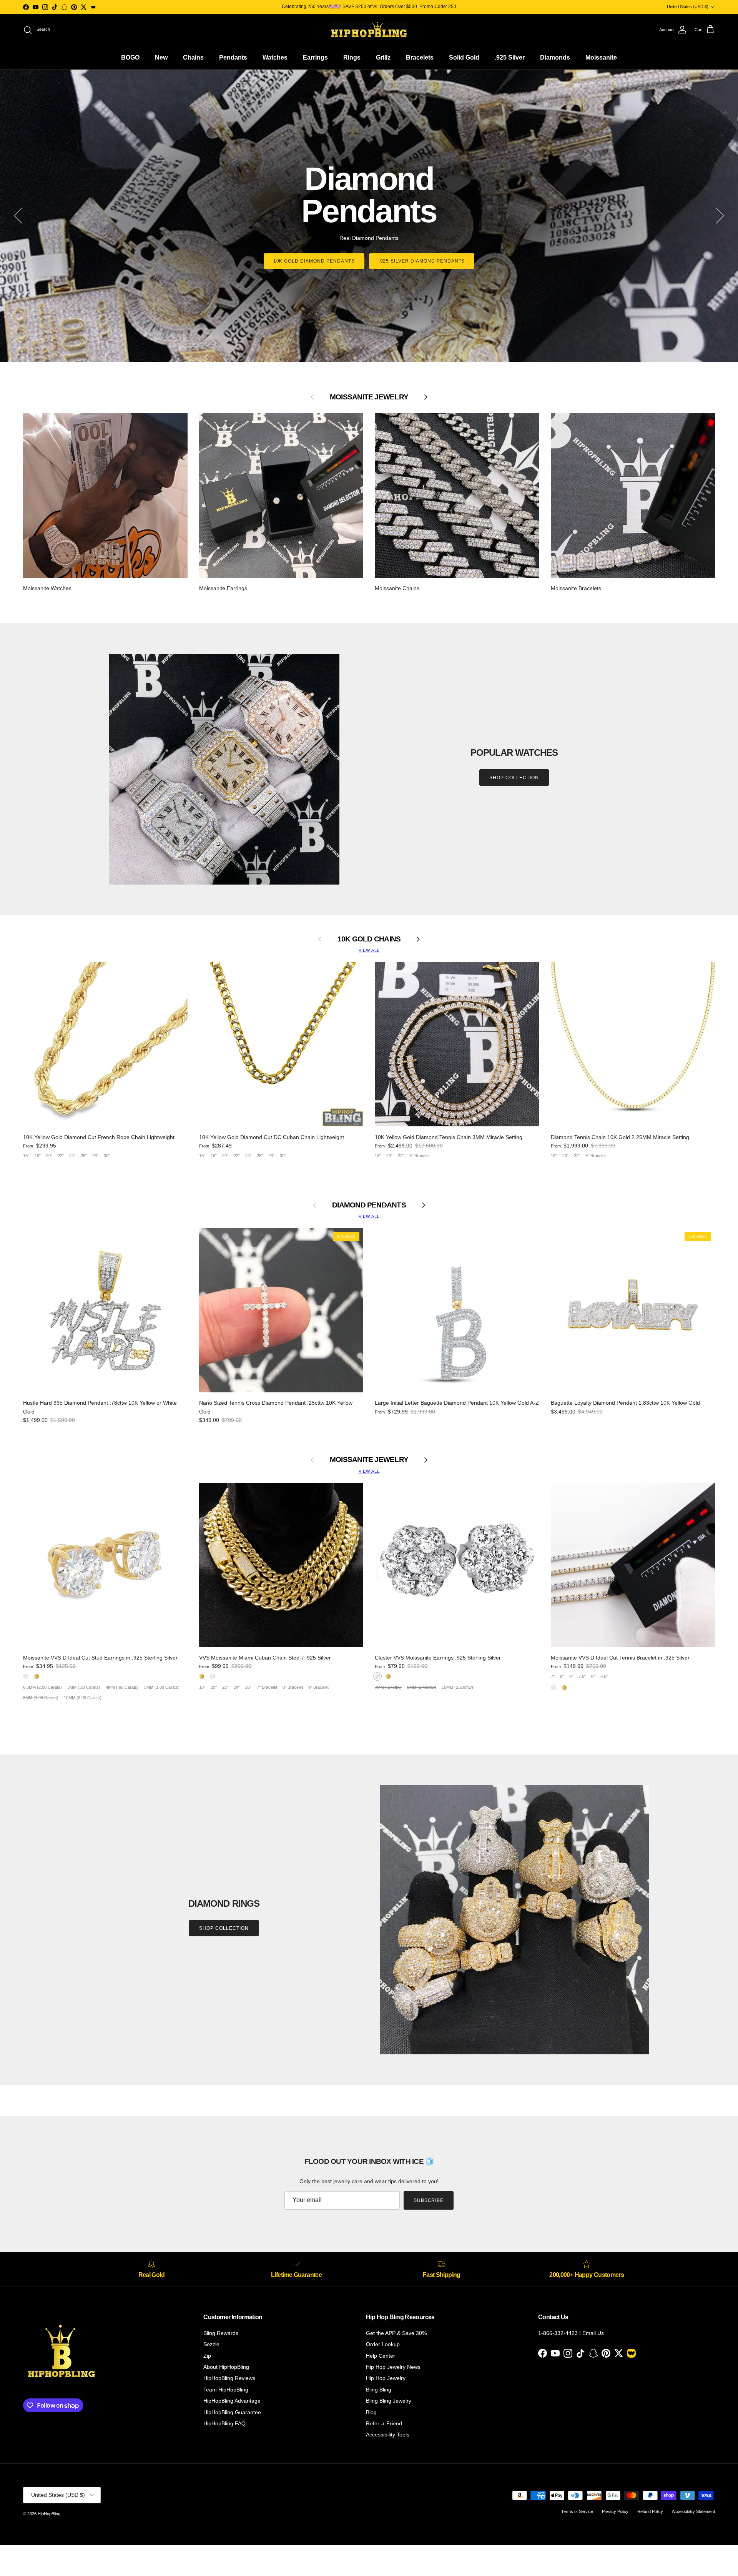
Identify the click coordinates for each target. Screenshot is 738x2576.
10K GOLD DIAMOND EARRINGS (317, 245)
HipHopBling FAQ (224, 2423)
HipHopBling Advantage (232, 2401)
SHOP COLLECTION (514, 778)
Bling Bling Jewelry (389, 2401)
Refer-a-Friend (384, 2423)
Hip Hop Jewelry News (393, 2367)
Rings (352, 57)
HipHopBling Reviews (229, 2378)
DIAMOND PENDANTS (369, 1205)
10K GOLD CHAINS (369, 939)
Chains (193, 57)
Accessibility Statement (693, 2511)
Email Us (593, 2333)
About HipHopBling (226, 2367)
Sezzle (211, 2344)
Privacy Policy (615, 2511)
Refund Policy (650, 2511)
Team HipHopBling (226, 2390)
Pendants (233, 57)
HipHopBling (49, 2514)
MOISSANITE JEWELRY (369, 1459)
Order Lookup (383, 2344)
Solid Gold (464, 57)
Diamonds (555, 57)
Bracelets (420, 57)
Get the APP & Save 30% (396, 2333)
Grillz (383, 57)
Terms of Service (577, 2511)
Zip (207, 2356)
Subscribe (429, 2200)
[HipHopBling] (369, 30)
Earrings (315, 57)
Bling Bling (379, 2390)
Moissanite (601, 57)
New (161, 57)
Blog (371, 2412)
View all (369, 950)
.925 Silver (510, 57)
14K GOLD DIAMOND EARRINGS (421, 245)
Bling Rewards (221, 2333)
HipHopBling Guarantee (232, 2412)
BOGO (130, 57)
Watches (275, 57)
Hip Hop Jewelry (386, 2378)
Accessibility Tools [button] (388, 2435)
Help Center (381, 2356)
